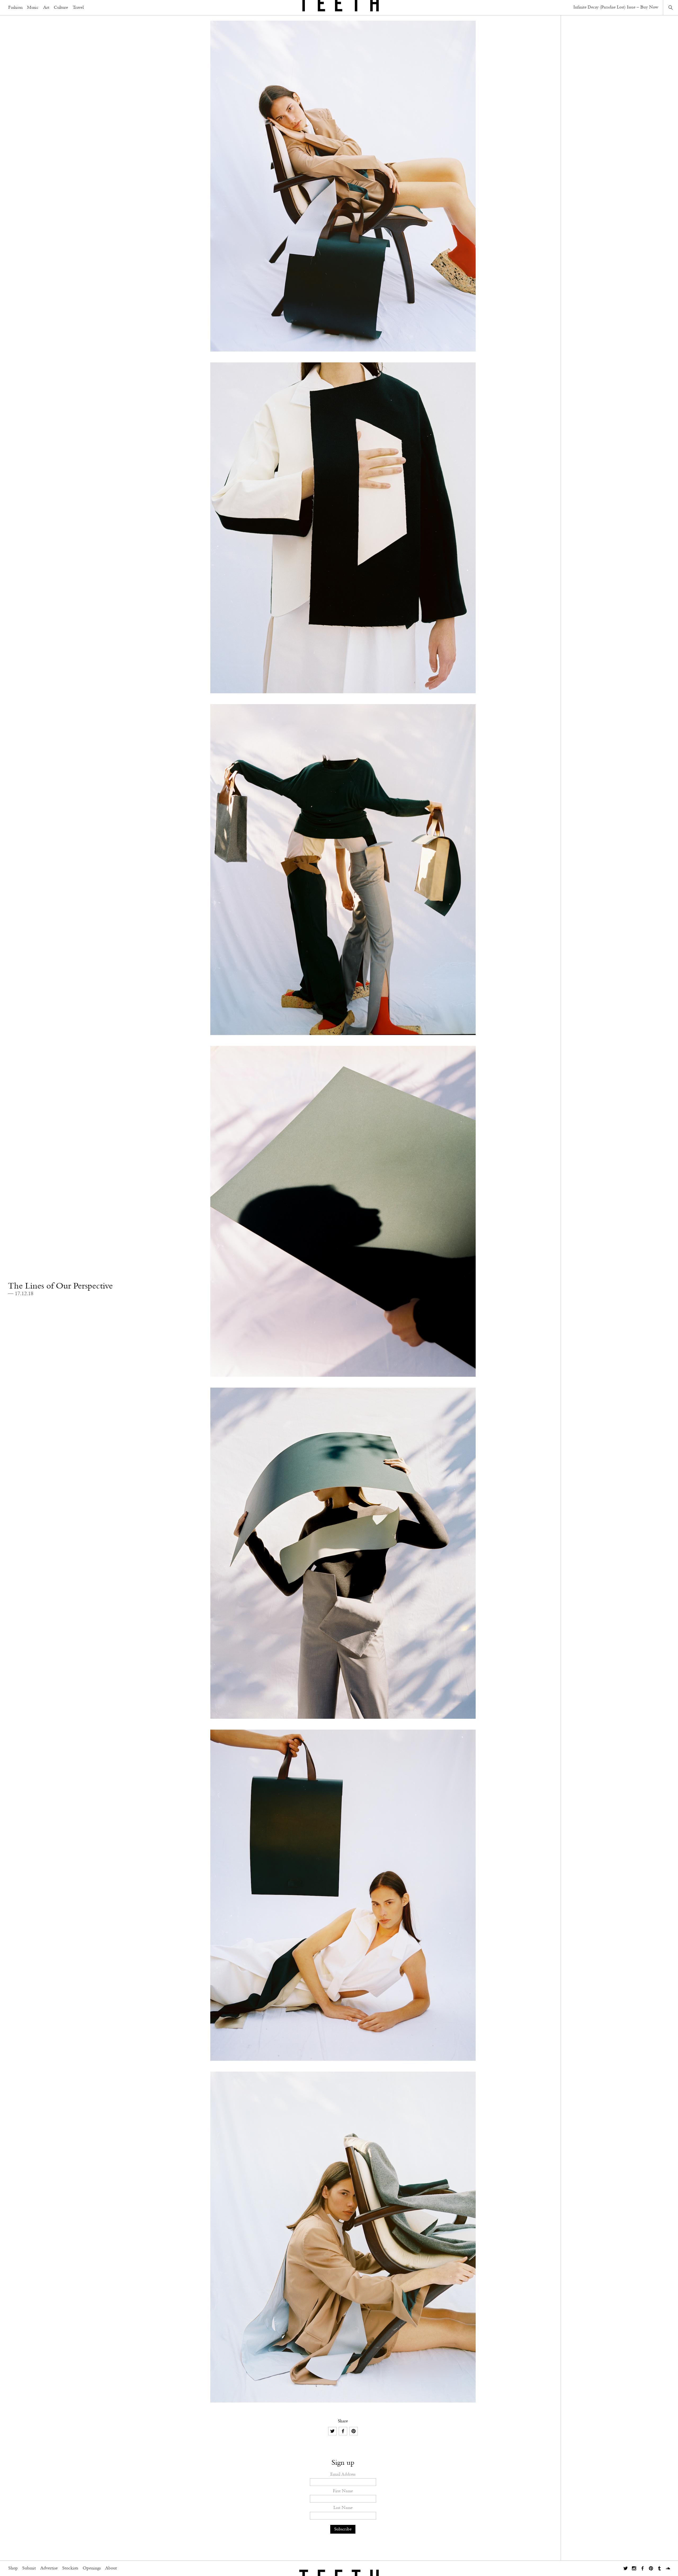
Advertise (49, 2568)
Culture (61, 8)
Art (46, 8)
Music (33, 8)
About (111, 2568)
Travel (78, 8)
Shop (13, 2568)
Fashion (15, 8)
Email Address (343, 2474)
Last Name (343, 2508)
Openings (92, 2568)
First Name (343, 2491)
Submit (29, 2568)
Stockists (70, 2568)
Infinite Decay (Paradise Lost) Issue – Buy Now (616, 7)
